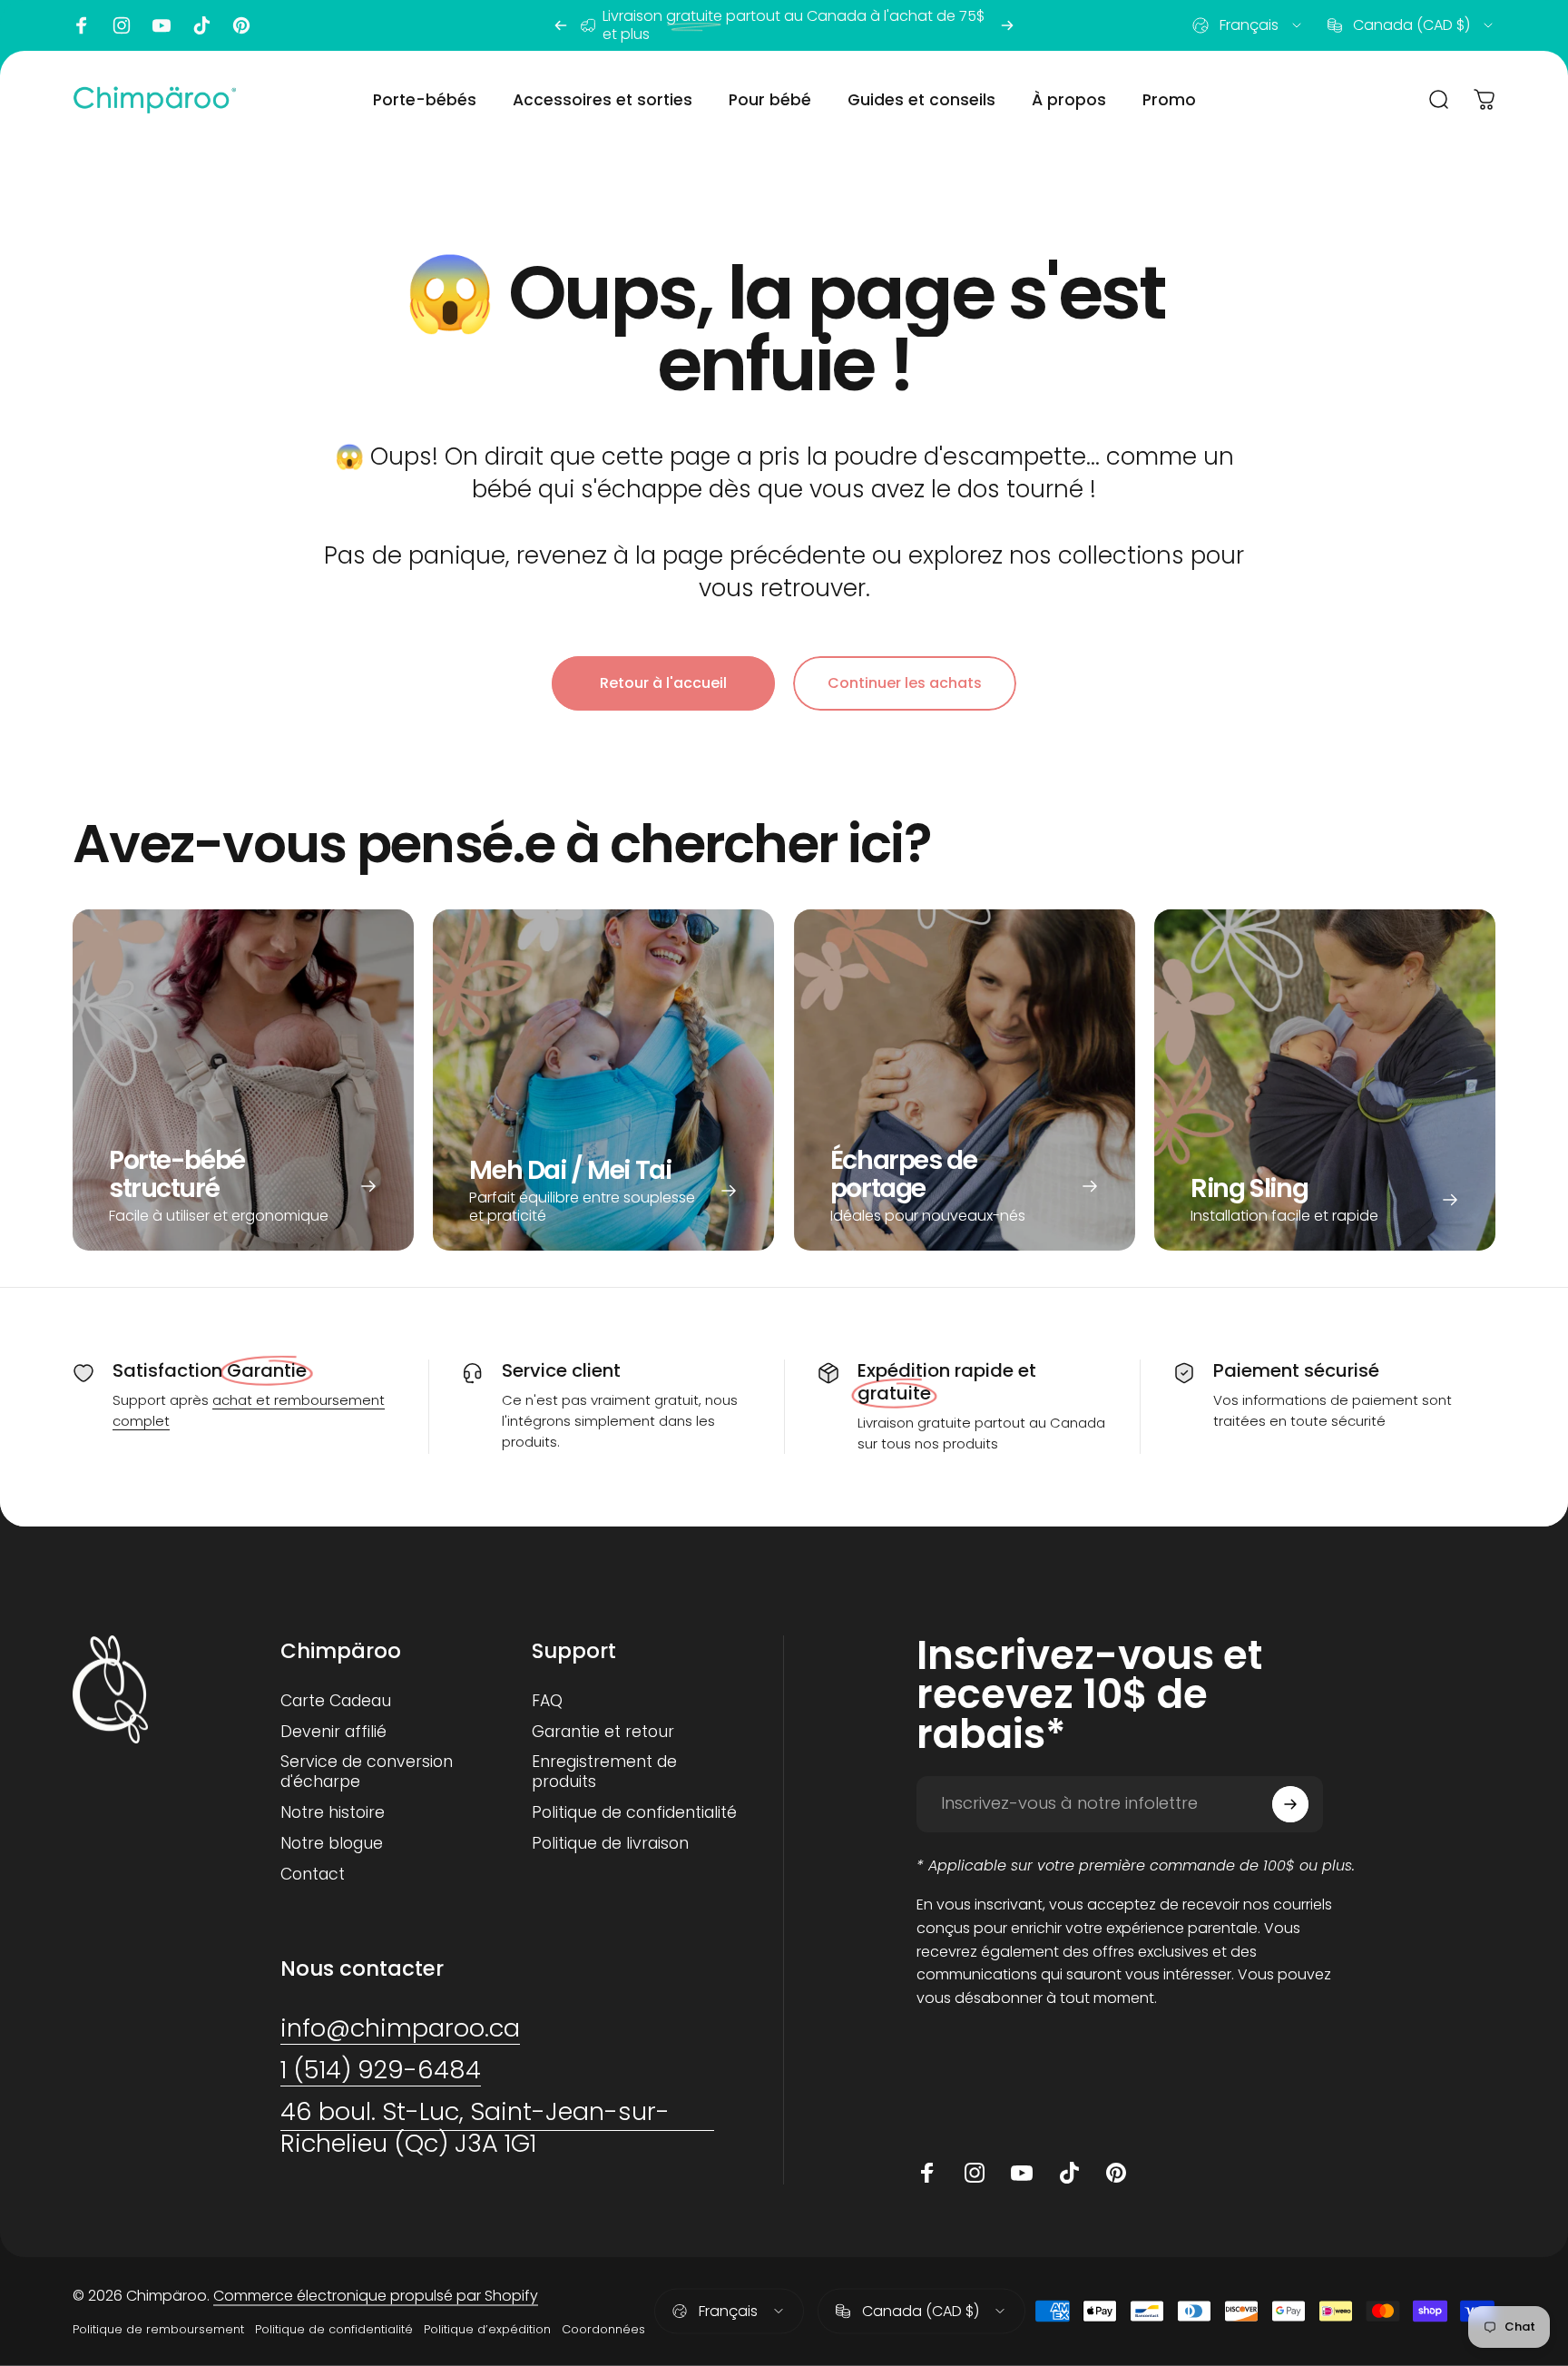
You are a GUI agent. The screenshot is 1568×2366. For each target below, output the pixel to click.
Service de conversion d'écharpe (367, 1772)
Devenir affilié (333, 1732)
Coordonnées (603, 2329)
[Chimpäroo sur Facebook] (82, 25)
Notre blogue (332, 1844)
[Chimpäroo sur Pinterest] (241, 25)
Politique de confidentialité (634, 1813)
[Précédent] (561, 25)
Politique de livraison (610, 1844)
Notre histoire (333, 1813)
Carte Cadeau (336, 1702)
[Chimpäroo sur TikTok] (201, 25)
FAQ (547, 1702)
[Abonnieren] (1290, 1804)
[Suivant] (1007, 25)
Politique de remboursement (158, 2329)
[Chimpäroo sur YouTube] (162, 25)
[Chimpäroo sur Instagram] (122, 25)
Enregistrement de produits (604, 1772)
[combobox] (1248, 25)
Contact (313, 1875)
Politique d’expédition (487, 2329)
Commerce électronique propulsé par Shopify (376, 2296)
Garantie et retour (603, 1732)
